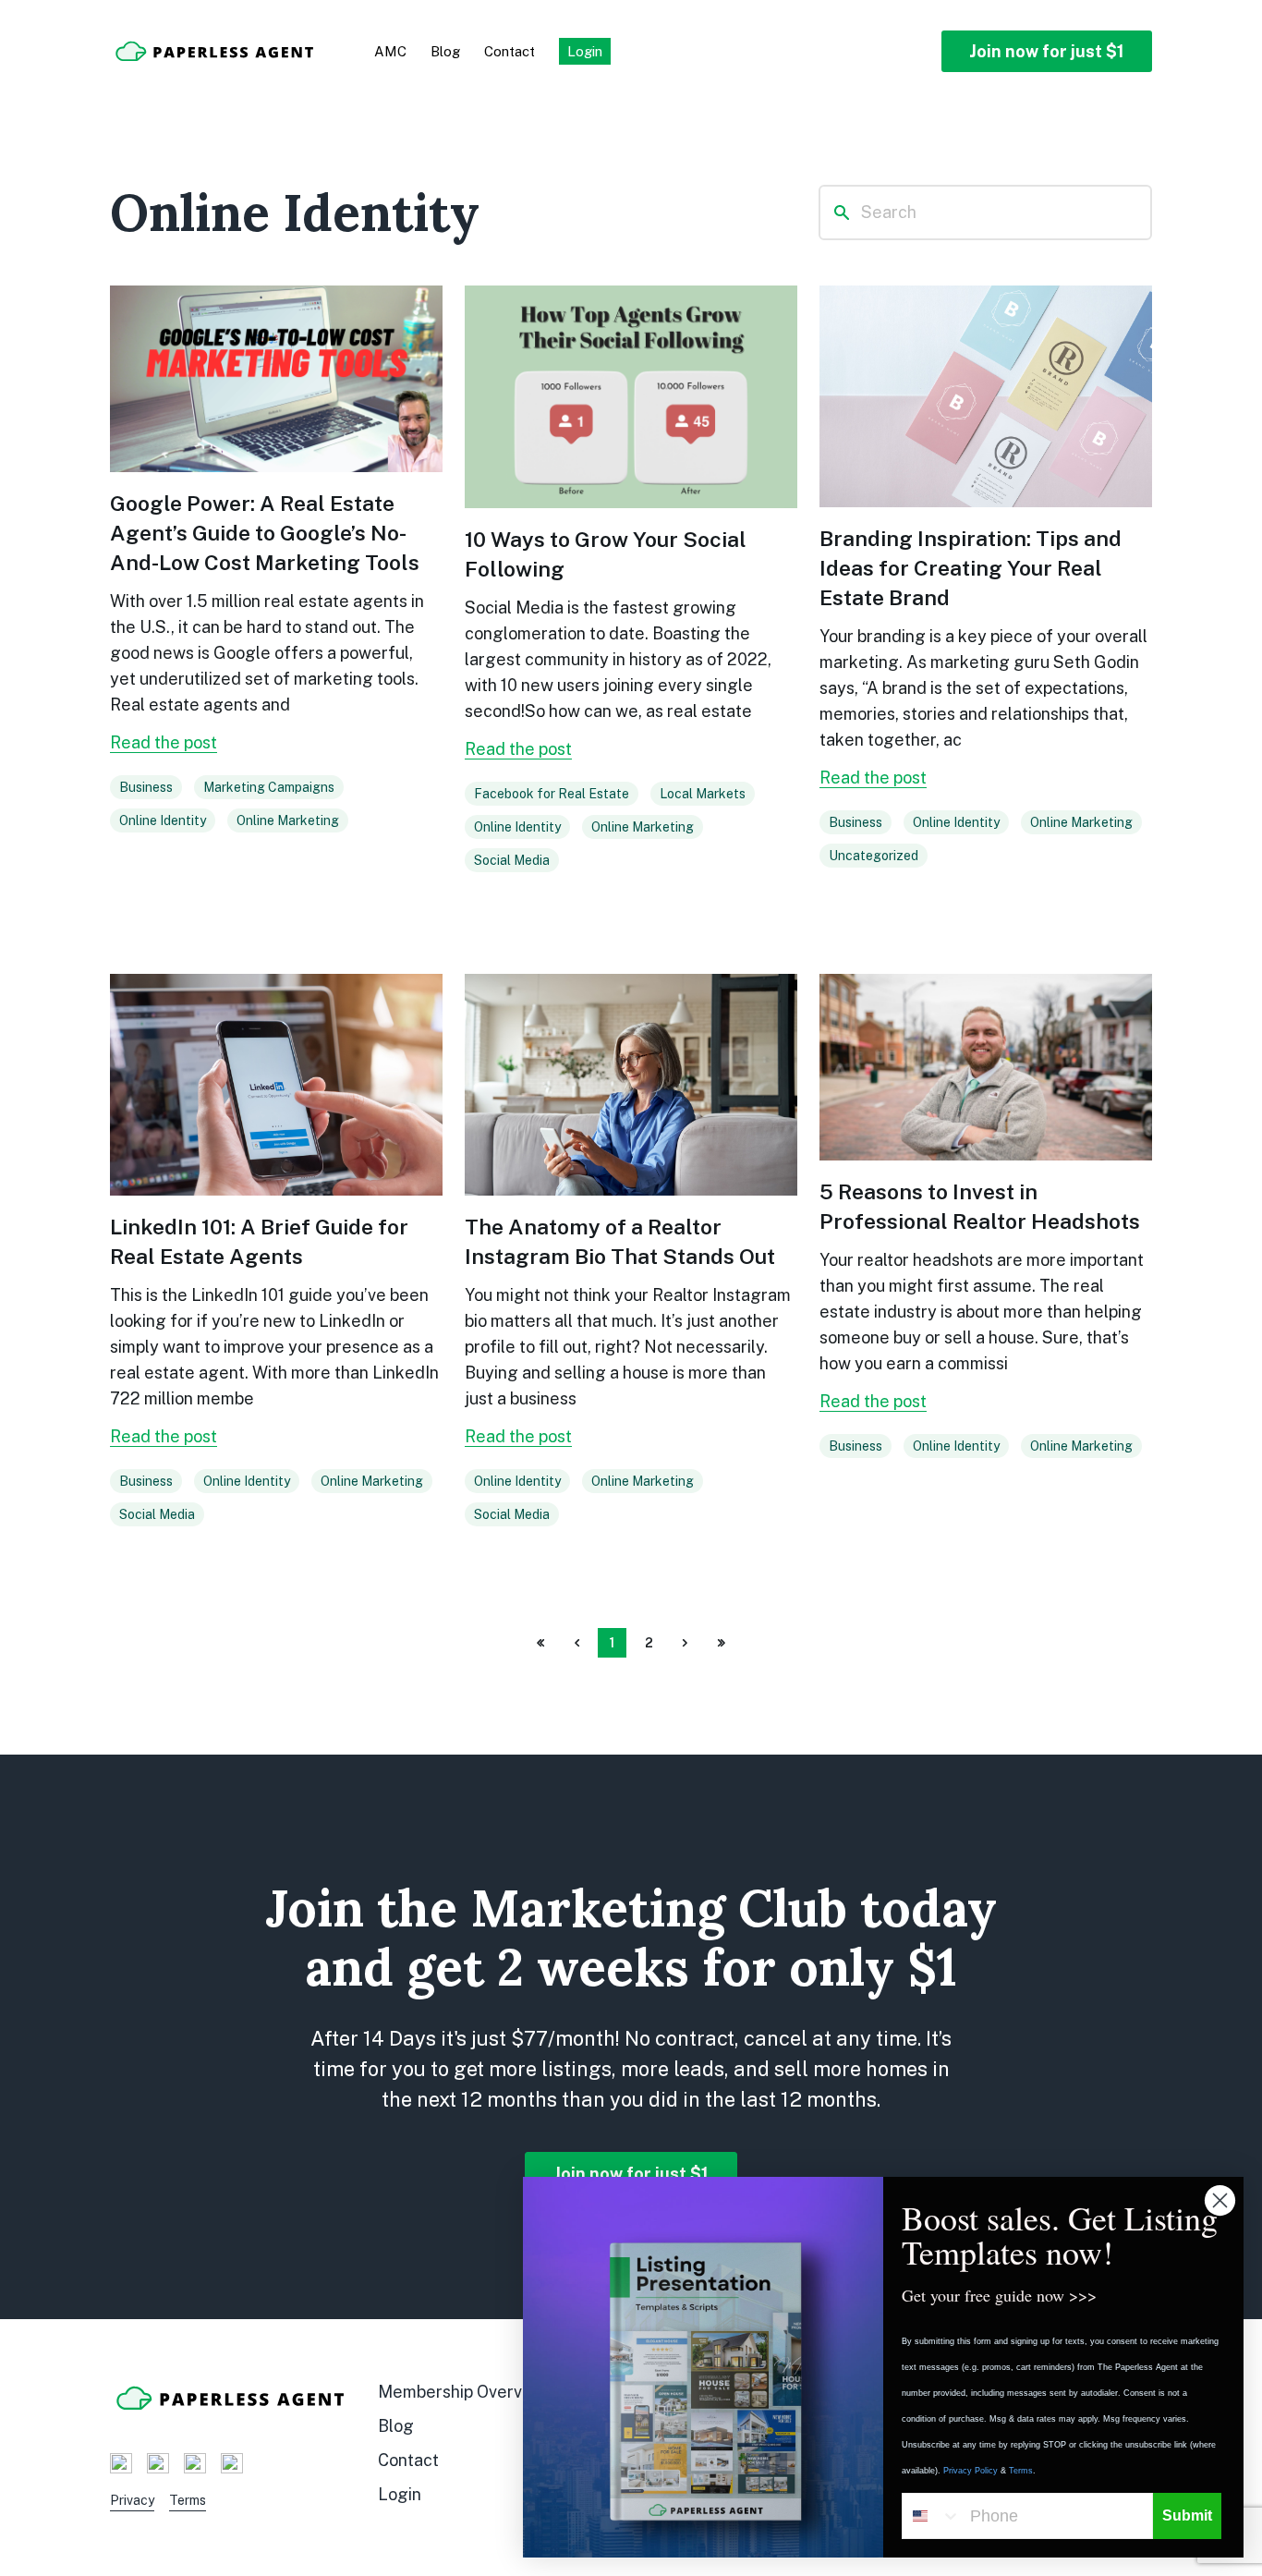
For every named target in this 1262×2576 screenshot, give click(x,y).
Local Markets (703, 794)
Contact (510, 51)
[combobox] (932, 2516)
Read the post (164, 742)
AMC (390, 51)
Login (400, 2494)
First (540, 1645)
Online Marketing (288, 820)
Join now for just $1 (1047, 51)
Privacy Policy (971, 2471)
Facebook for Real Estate (552, 794)
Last (722, 1645)
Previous (576, 1645)
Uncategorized (874, 856)
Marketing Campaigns (269, 787)
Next (685, 1645)
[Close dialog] (1220, 2200)
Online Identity (163, 820)
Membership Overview (463, 2392)
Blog (445, 51)
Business (146, 787)
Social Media (512, 860)
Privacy (132, 2500)
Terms (188, 2500)
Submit (1187, 2515)
